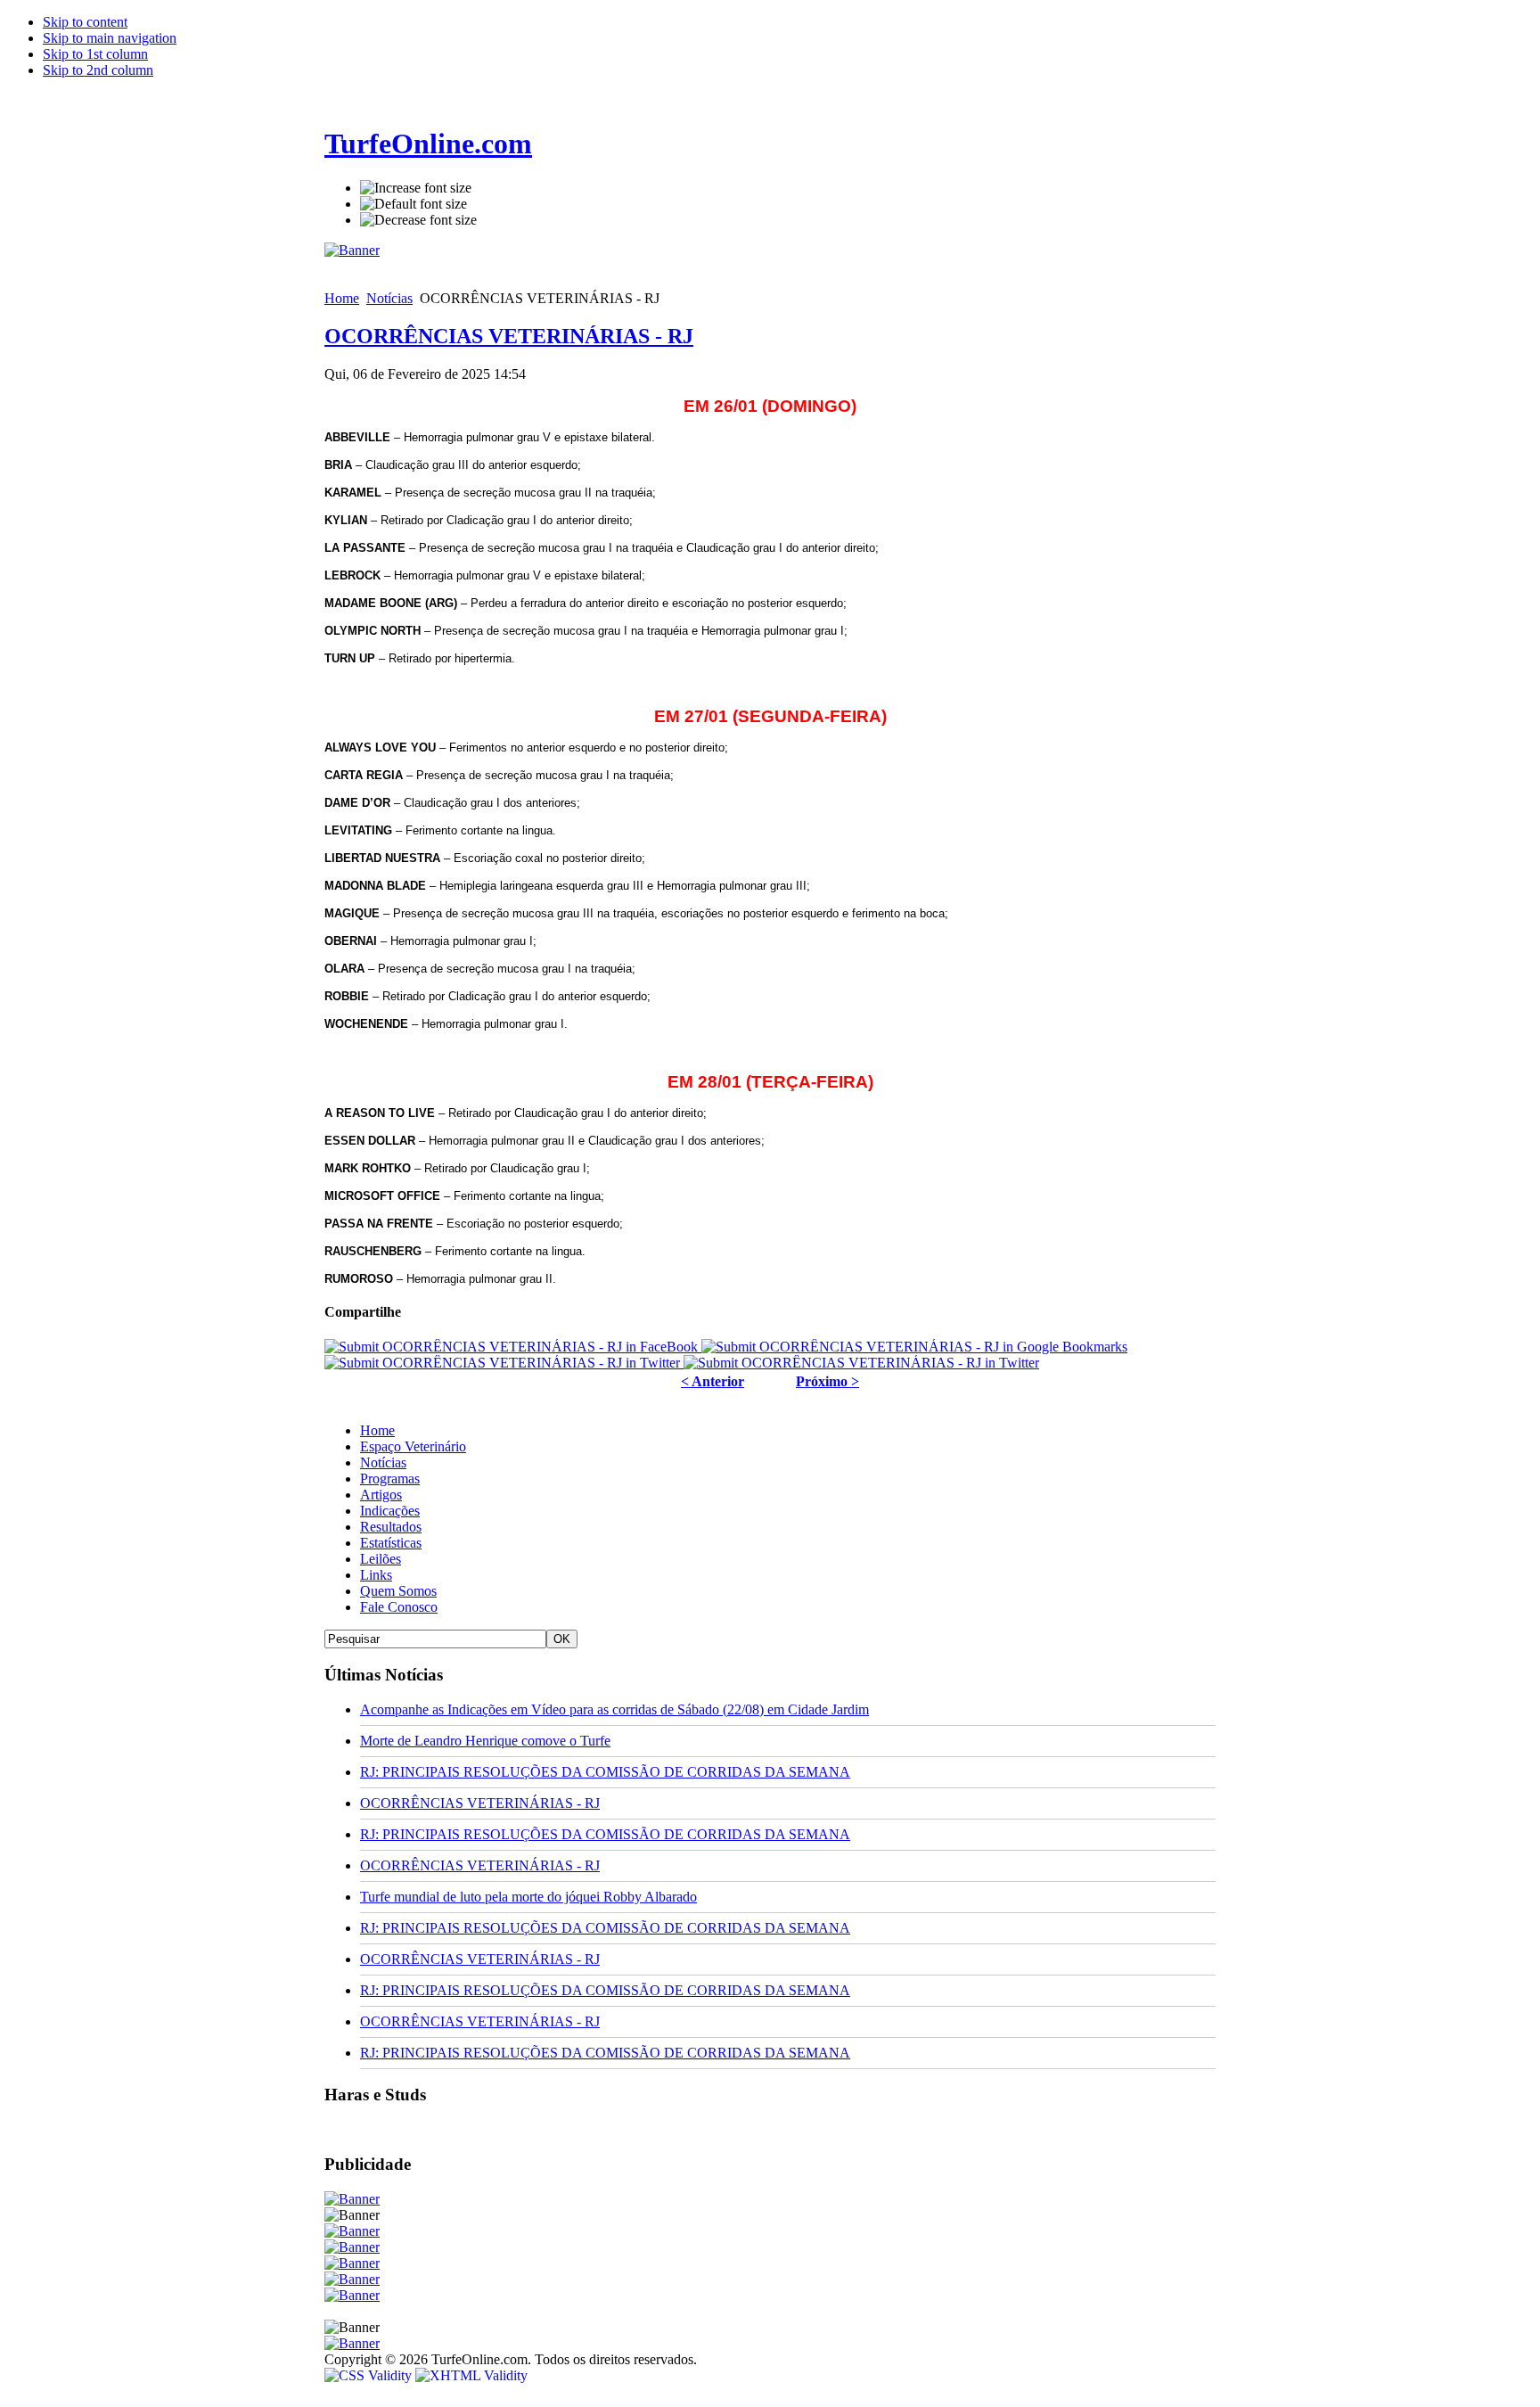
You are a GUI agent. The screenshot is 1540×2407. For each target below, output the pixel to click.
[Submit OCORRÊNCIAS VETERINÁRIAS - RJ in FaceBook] (513, 1347)
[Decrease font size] (418, 220)
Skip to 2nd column (98, 70)
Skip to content (85, 22)
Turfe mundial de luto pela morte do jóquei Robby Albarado (528, 1897)
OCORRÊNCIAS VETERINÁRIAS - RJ (509, 336)
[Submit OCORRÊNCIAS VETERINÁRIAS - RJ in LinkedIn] (861, 1363)
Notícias (389, 298)
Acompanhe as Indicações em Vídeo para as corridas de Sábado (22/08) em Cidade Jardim (614, 1709)
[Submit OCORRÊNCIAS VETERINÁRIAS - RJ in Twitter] (504, 1363)
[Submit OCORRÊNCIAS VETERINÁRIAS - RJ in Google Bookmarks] (914, 1347)
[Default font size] (414, 204)
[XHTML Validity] (471, 2375)
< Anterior (713, 1381)
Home (342, 298)
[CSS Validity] (370, 2375)
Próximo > (827, 1381)
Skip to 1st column (95, 54)
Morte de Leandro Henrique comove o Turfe (485, 1741)
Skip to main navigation (110, 38)
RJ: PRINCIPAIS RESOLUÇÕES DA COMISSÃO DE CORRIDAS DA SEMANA (605, 1772)
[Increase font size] (416, 188)
